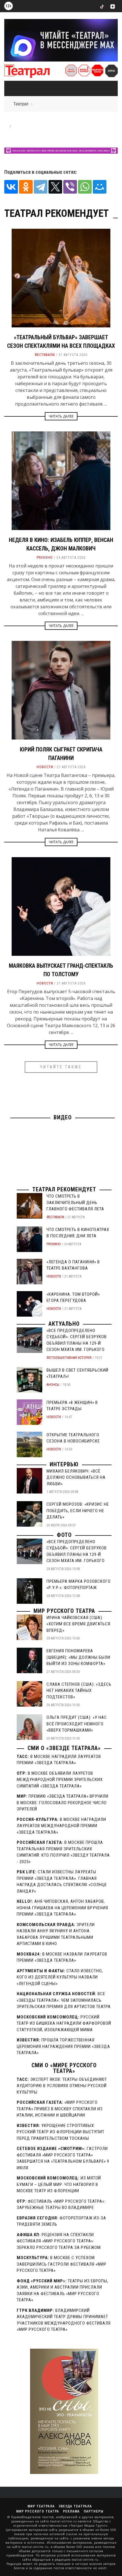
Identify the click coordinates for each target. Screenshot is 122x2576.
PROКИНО (45, 558)
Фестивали (45, 355)
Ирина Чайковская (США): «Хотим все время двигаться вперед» (78, 1624)
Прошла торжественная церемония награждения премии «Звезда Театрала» (63, 2046)
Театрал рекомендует (64, 1189)
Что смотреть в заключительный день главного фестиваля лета (75, 1203)
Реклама (71, 2511)
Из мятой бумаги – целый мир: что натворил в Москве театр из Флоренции (59, 2184)
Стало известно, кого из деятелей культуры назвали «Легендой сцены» (60, 1977)
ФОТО (64, 1535)
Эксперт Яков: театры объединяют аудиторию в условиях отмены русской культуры (62, 2086)
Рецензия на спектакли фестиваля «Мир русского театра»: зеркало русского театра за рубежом (59, 2241)
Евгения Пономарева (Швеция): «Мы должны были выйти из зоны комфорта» (78, 1657)
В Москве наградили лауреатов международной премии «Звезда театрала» (61, 1826)
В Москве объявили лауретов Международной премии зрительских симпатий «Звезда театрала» (60, 1780)
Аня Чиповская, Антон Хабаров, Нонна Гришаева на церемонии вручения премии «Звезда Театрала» (62, 1908)
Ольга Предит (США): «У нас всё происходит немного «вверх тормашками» (77, 1724)
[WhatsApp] (85, 187)
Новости (45, 767)
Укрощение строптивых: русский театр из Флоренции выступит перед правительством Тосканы (61, 2132)
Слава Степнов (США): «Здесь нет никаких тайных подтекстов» (79, 1691)
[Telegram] (41, 187)
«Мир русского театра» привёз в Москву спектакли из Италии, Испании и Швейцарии (60, 2109)
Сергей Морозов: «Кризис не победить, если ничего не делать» (78, 1511)
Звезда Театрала (75, 2506)
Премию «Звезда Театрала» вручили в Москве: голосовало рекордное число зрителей (63, 1803)
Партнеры (93, 2511)
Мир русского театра (64, 1611)
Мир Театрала (41, 2506)
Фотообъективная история (69, 1358)
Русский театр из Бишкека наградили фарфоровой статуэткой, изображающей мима (64, 2023)
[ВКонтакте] (11, 187)
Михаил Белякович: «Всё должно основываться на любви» (76, 1477)
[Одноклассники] (26, 187)
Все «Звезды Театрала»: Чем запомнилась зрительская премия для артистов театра (64, 2000)
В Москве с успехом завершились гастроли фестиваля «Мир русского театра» (62, 2264)
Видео (63, 1117)
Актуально (64, 1324)
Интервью (64, 1464)
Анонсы (53, 1385)
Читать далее (61, 416)
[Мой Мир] (100, 187)
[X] (55, 187)
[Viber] (70, 187)
